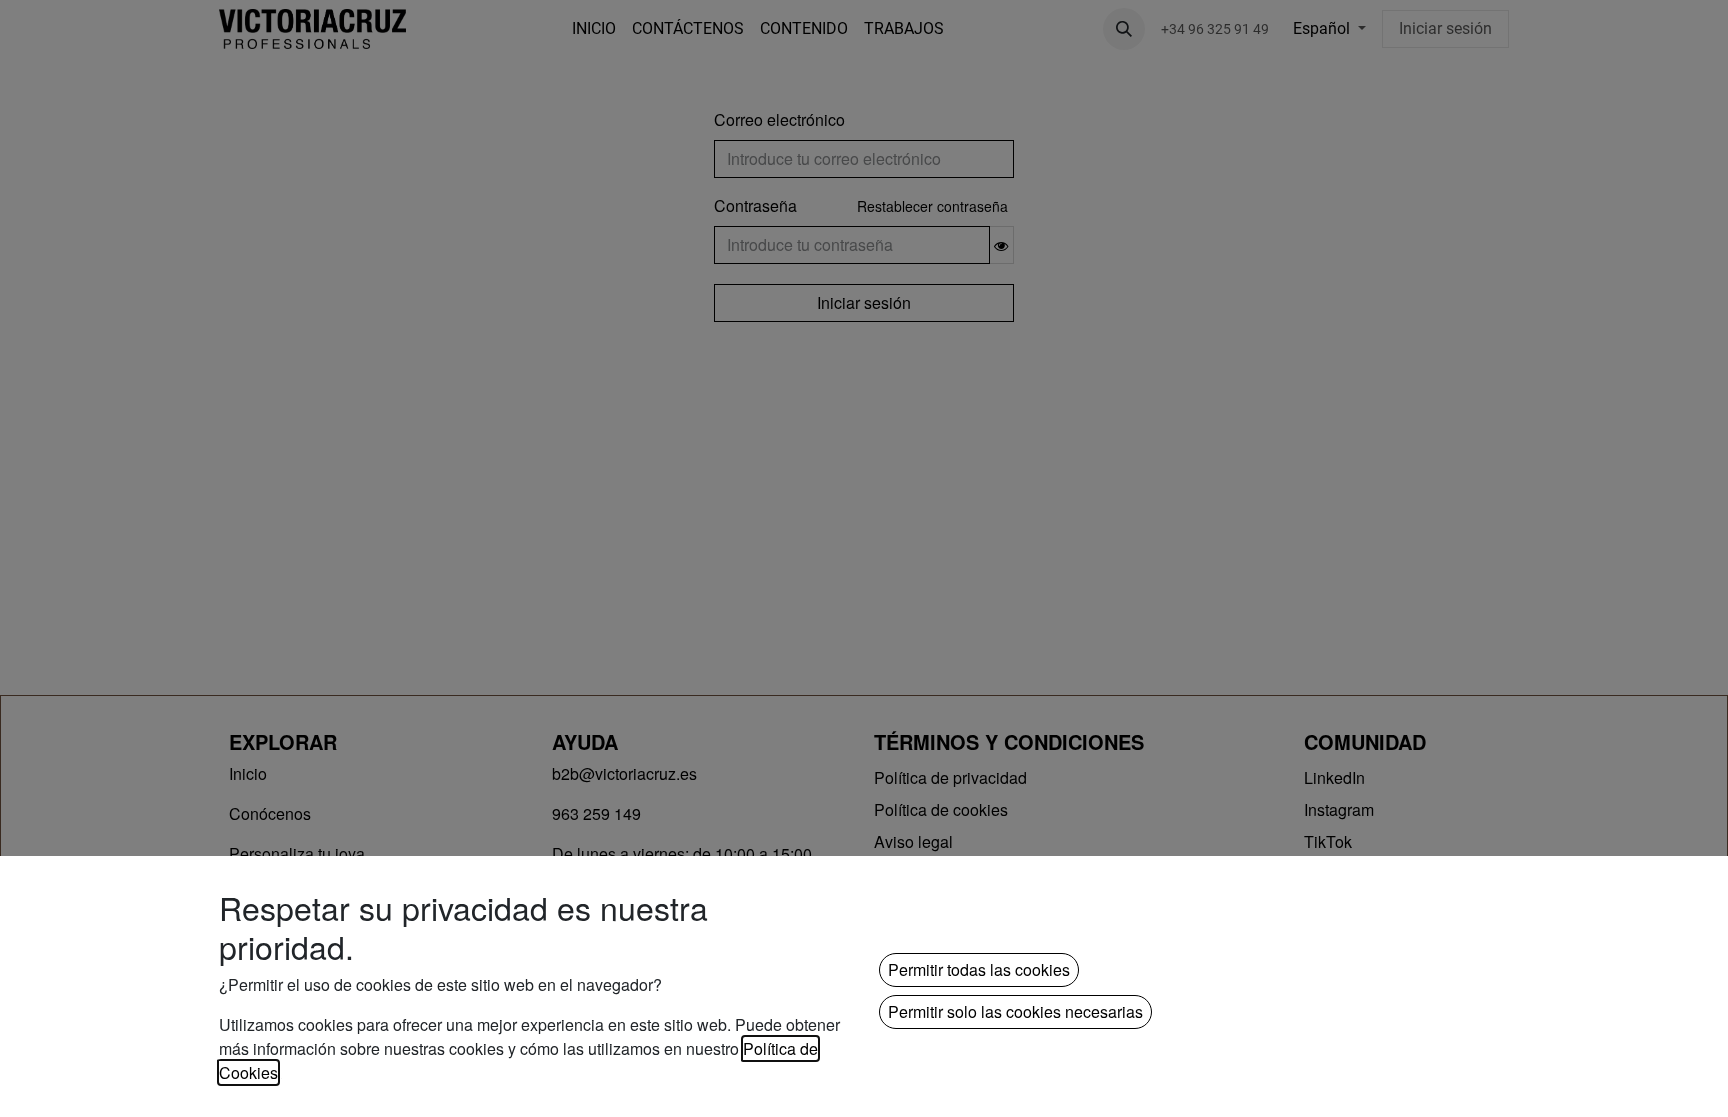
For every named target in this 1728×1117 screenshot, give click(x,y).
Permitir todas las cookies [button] (979, 969)
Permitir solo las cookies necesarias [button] (1015, 1011)
